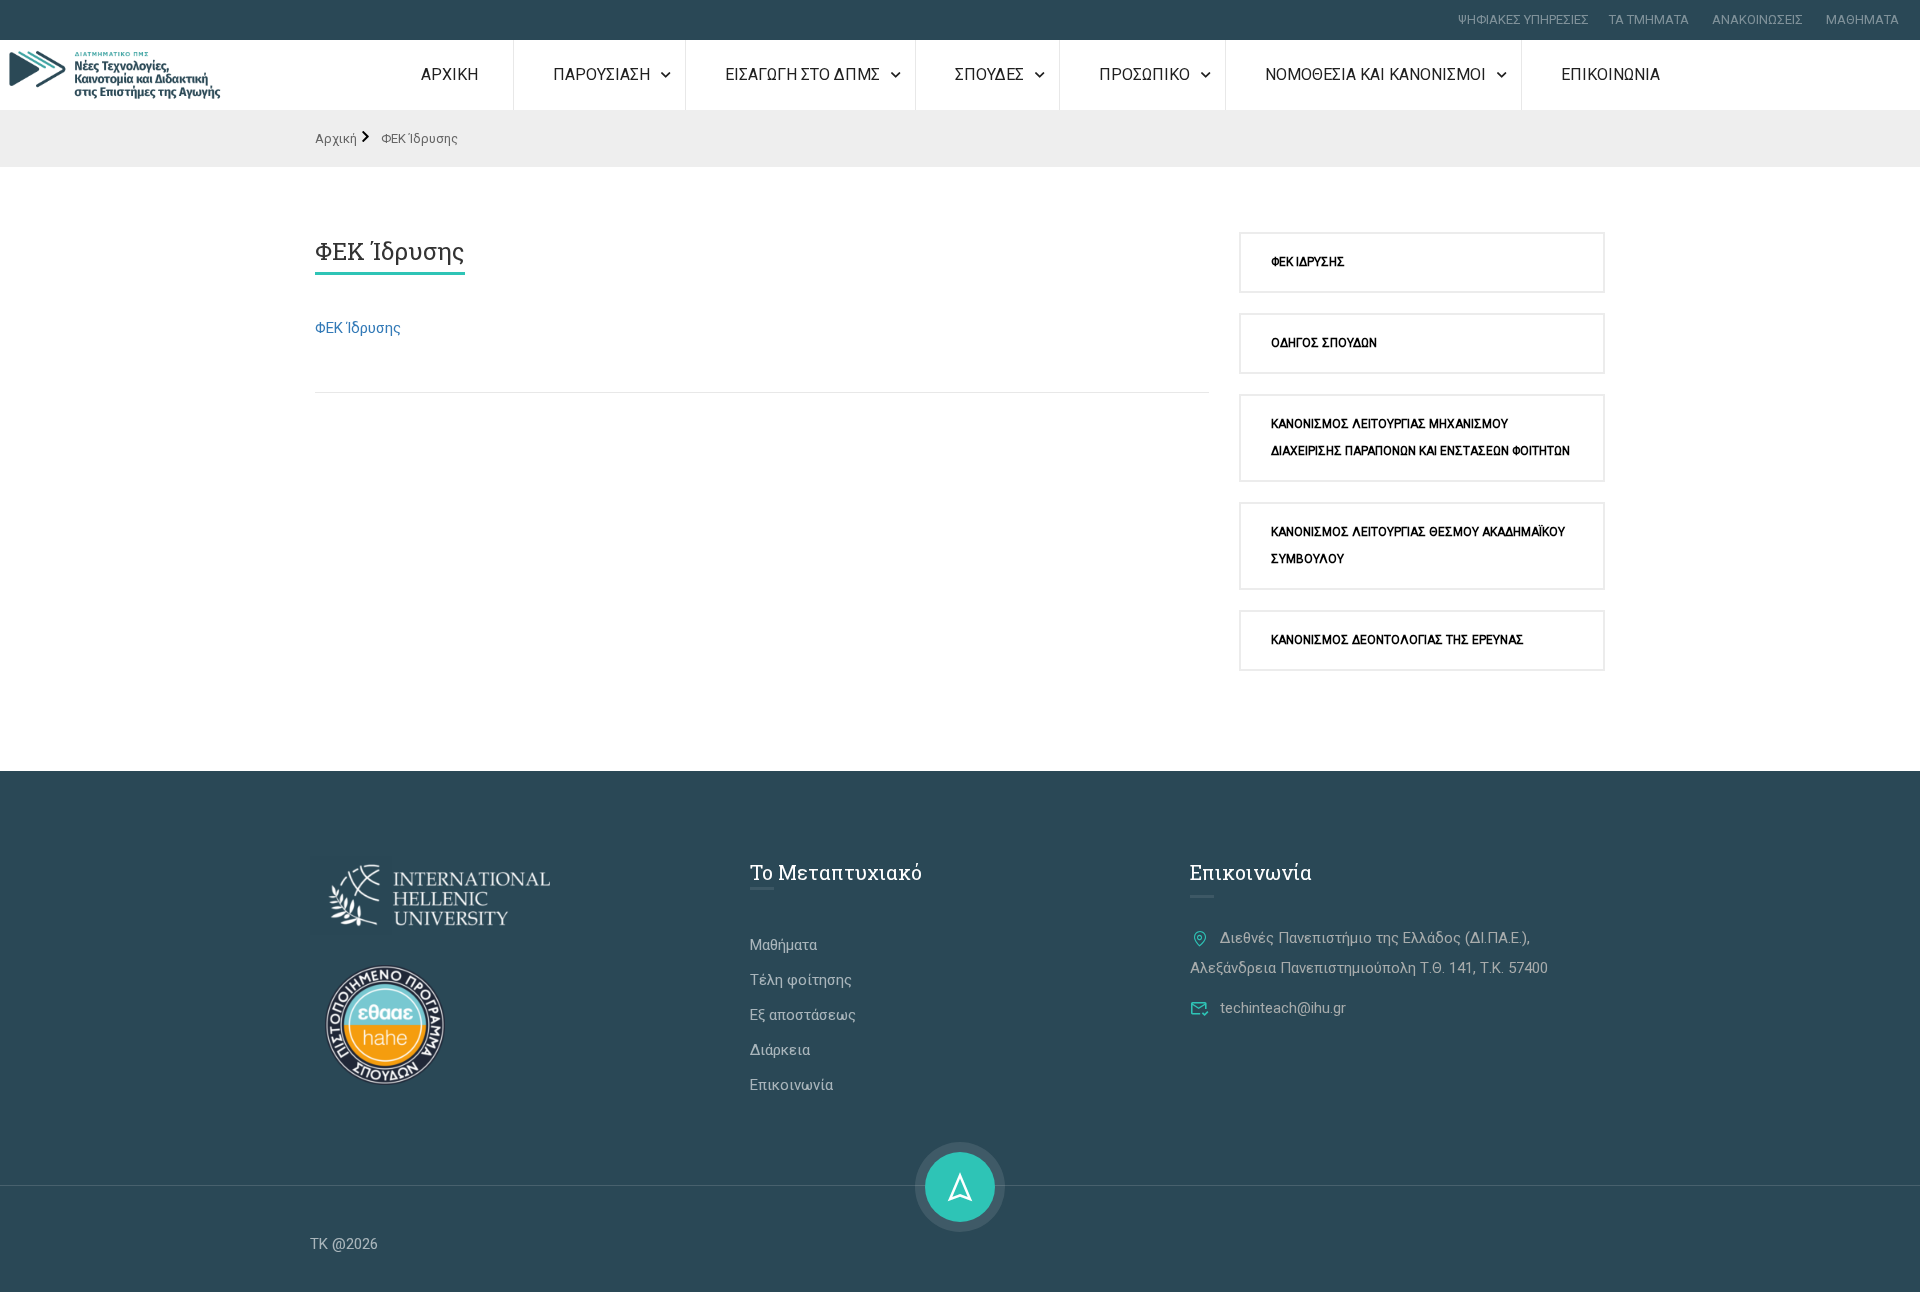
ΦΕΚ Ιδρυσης (1308, 262)
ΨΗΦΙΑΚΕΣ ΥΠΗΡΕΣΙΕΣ (1523, 19)
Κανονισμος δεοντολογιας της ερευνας (1397, 640)
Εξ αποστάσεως (803, 1015)
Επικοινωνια (1610, 74)
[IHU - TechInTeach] (115, 55)
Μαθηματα (1862, 19)
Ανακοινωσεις (1757, 19)
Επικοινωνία (791, 1085)
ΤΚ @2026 (344, 1244)
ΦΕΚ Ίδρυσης (358, 328)
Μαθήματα (783, 945)
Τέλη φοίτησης (801, 980)
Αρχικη (449, 74)
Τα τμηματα (1649, 19)
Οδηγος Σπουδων (1324, 343)
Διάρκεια (780, 1050)
